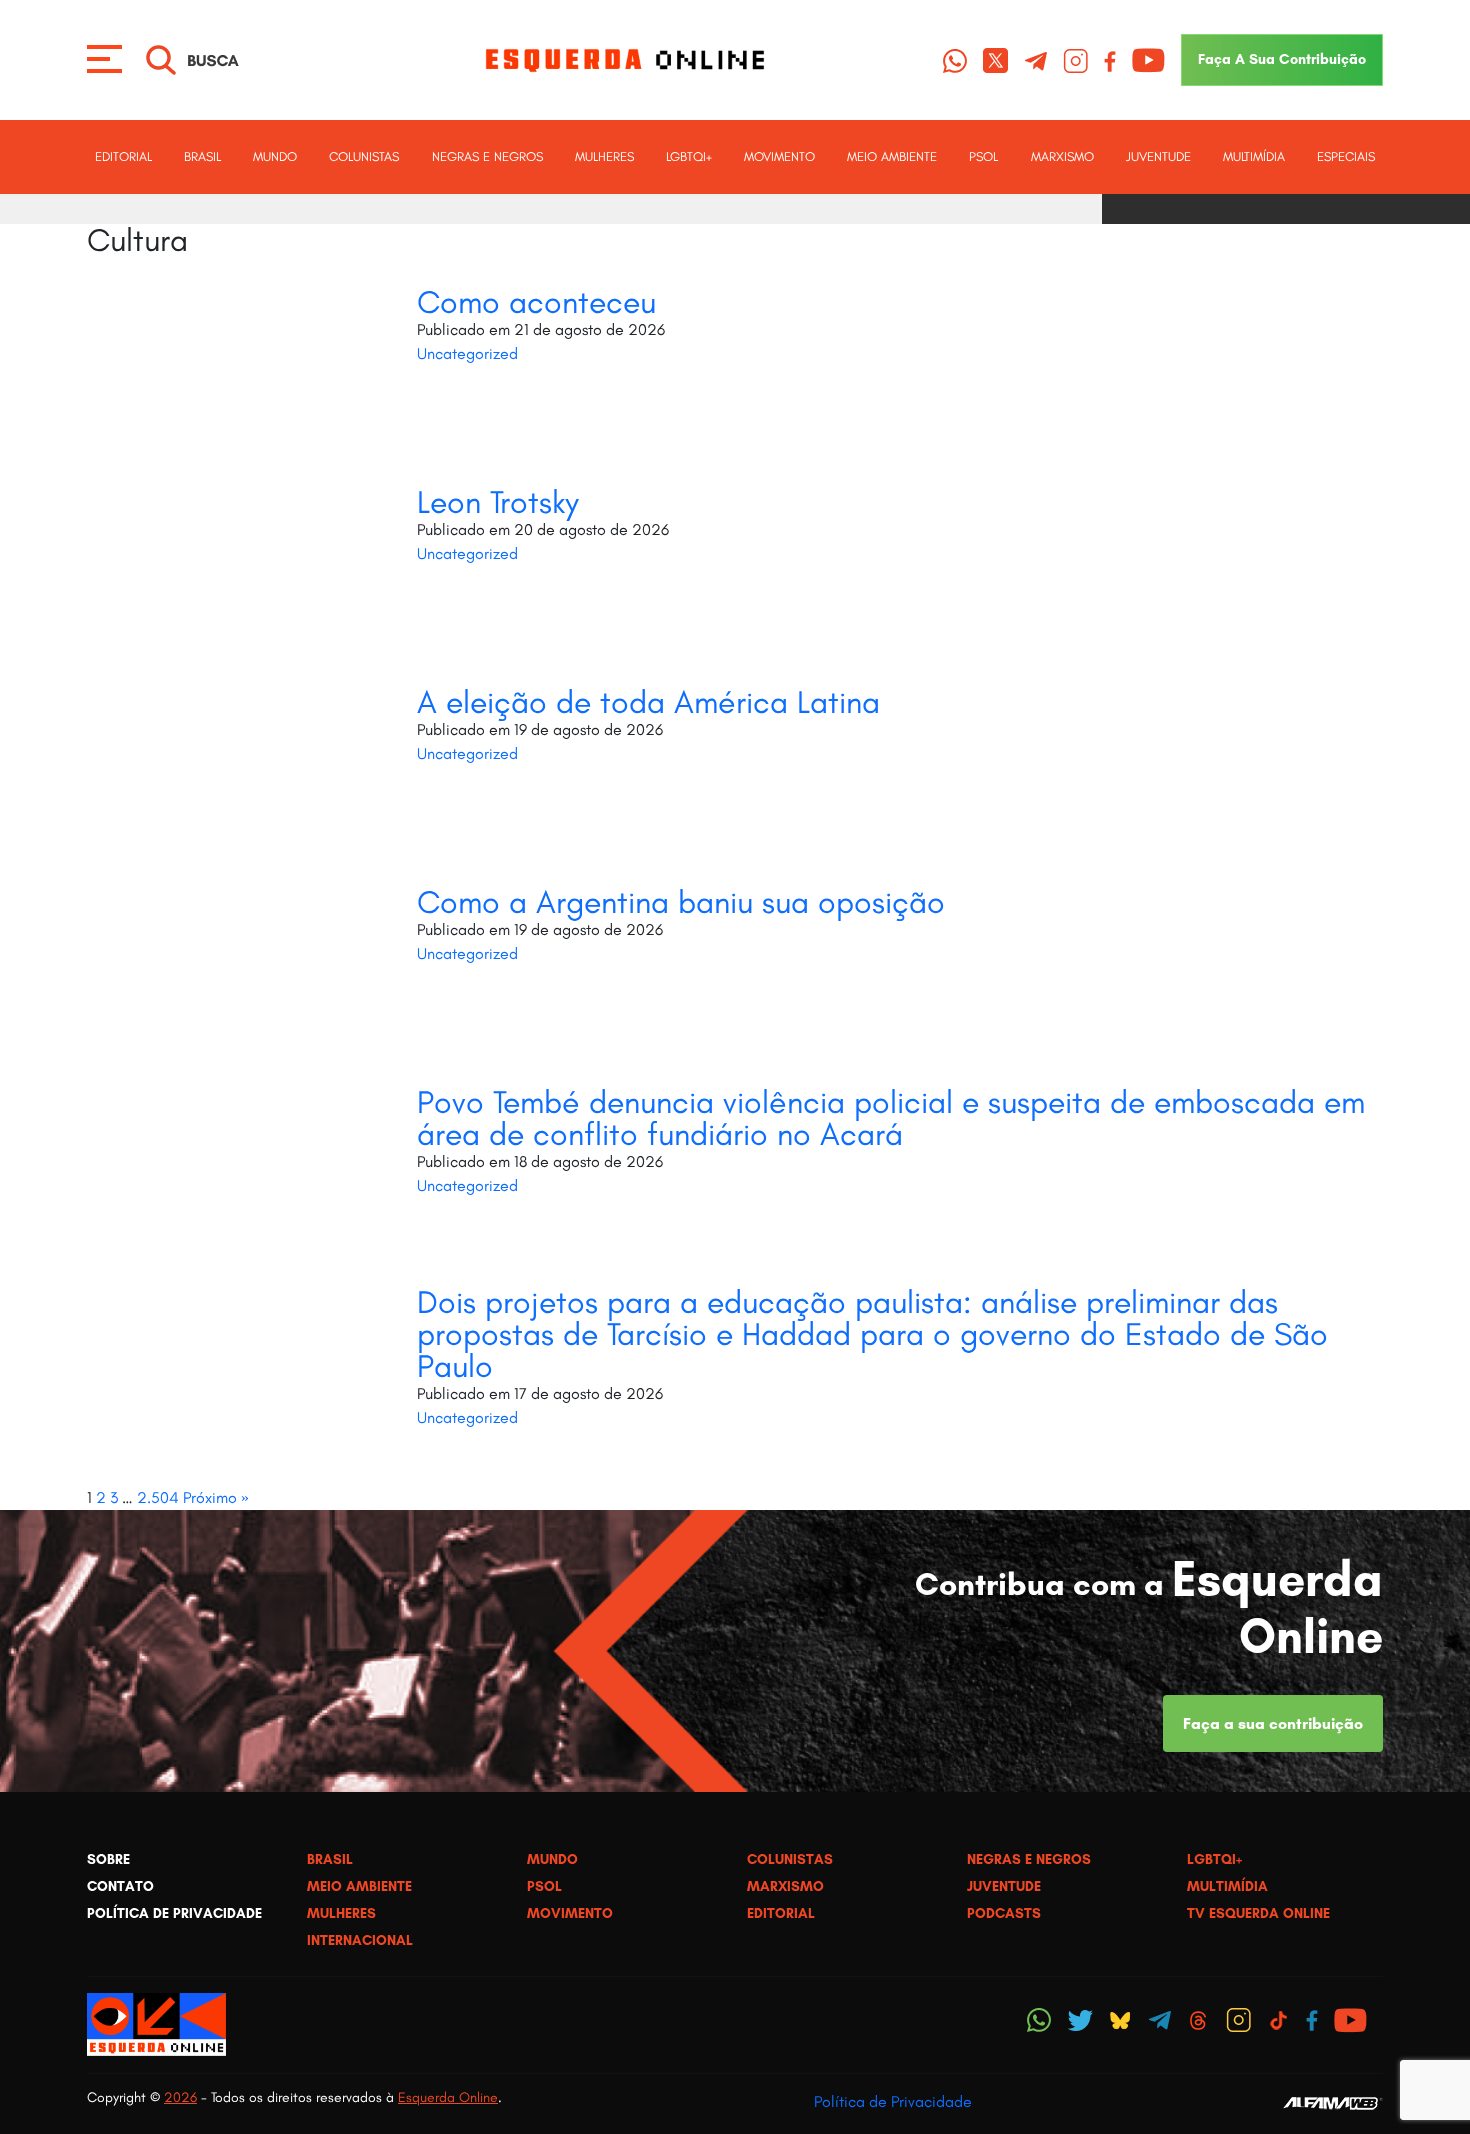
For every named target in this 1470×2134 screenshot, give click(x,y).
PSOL (983, 156)
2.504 (158, 1497)
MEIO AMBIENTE (892, 156)
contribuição (1282, 59)
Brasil (202, 156)
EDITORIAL (123, 156)
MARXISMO (1062, 156)
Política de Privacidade (893, 2101)
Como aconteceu (536, 302)
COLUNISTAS (364, 156)
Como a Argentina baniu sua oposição (681, 902)
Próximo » (216, 1497)
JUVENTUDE (1158, 156)
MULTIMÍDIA (1254, 156)
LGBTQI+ (689, 156)
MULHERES (604, 156)
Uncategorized (467, 353)
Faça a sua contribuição (1273, 1723)
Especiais (1346, 156)
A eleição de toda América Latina (648, 702)
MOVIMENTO (779, 156)
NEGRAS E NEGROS (487, 156)
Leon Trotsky (498, 502)
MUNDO (275, 156)
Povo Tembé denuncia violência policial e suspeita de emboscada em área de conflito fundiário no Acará (891, 1118)
